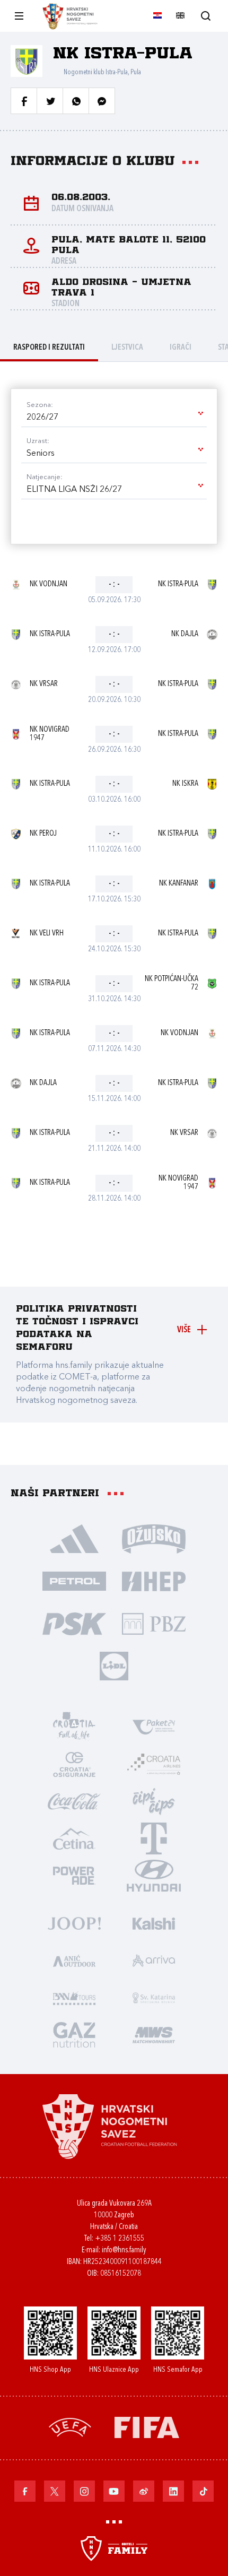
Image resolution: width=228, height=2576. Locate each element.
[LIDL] (114, 1666)
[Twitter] (55, 2491)
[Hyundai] (154, 1875)
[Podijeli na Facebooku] (24, 101)
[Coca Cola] (74, 1801)
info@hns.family (124, 2250)
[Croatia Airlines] (154, 1764)
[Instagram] (84, 2491)
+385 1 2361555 (120, 2239)
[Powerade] (74, 1875)
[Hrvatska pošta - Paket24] (154, 1727)
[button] (114, 418)
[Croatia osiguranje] (74, 1764)
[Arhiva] (205, 16)
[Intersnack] (154, 1801)
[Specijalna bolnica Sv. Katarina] (154, 1997)
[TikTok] (203, 2491)
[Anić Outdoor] (74, 1960)
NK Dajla (185, 634)
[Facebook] (25, 2491)
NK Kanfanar (179, 884)
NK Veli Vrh (47, 934)
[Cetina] (74, 1838)
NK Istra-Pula (178, 584)
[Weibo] (144, 2491)
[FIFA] (147, 2427)
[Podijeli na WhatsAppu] (76, 101)
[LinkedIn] (173, 2491)
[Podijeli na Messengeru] (102, 101)
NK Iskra (185, 784)
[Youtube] (114, 2491)
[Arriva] (154, 1960)
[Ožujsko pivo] (154, 1538)
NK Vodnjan (49, 584)
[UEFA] (70, 2427)
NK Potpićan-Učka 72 (172, 983)
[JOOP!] (74, 1923)
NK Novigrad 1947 (50, 734)
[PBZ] (154, 1623)
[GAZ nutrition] (74, 2034)
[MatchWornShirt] (154, 2034)
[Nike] (74, 1538)
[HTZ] (74, 1727)
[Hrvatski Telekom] (154, 1838)
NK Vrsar (44, 684)
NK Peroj (43, 834)
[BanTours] (74, 1997)
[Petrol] (74, 1581)
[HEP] (154, 1581)
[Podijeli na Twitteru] (50, 101)
